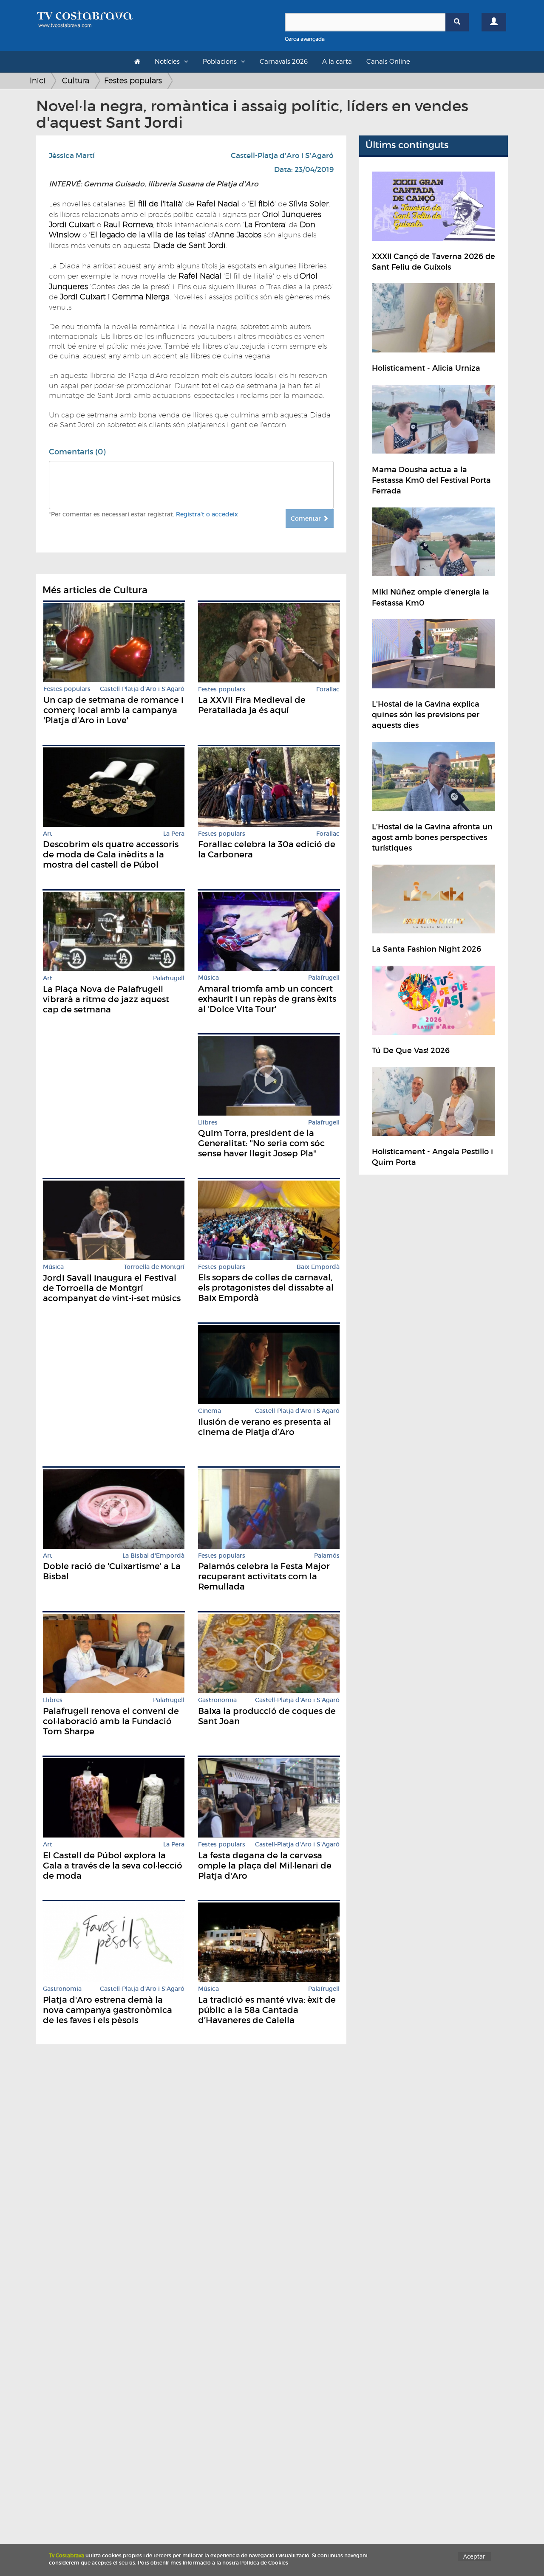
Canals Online (388, 62)
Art (48, 834)
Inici (38, 80)
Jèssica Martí (72, 156)
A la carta (337, 62)
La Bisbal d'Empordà (153, 1556)
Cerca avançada (305, 39)
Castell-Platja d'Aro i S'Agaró (282, 156)
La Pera (174, 834)
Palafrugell (169, 978)
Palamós (327, 1556)
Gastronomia (217, 1700)
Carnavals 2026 (284, 62)
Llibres (208, 1123)
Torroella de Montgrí (154, 1267)
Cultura (76, 80)
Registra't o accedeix (207, 514)
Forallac (328, 689)
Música (208, 978)
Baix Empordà (318, 1267)
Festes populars (133, 80)
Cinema (210, 1411)
